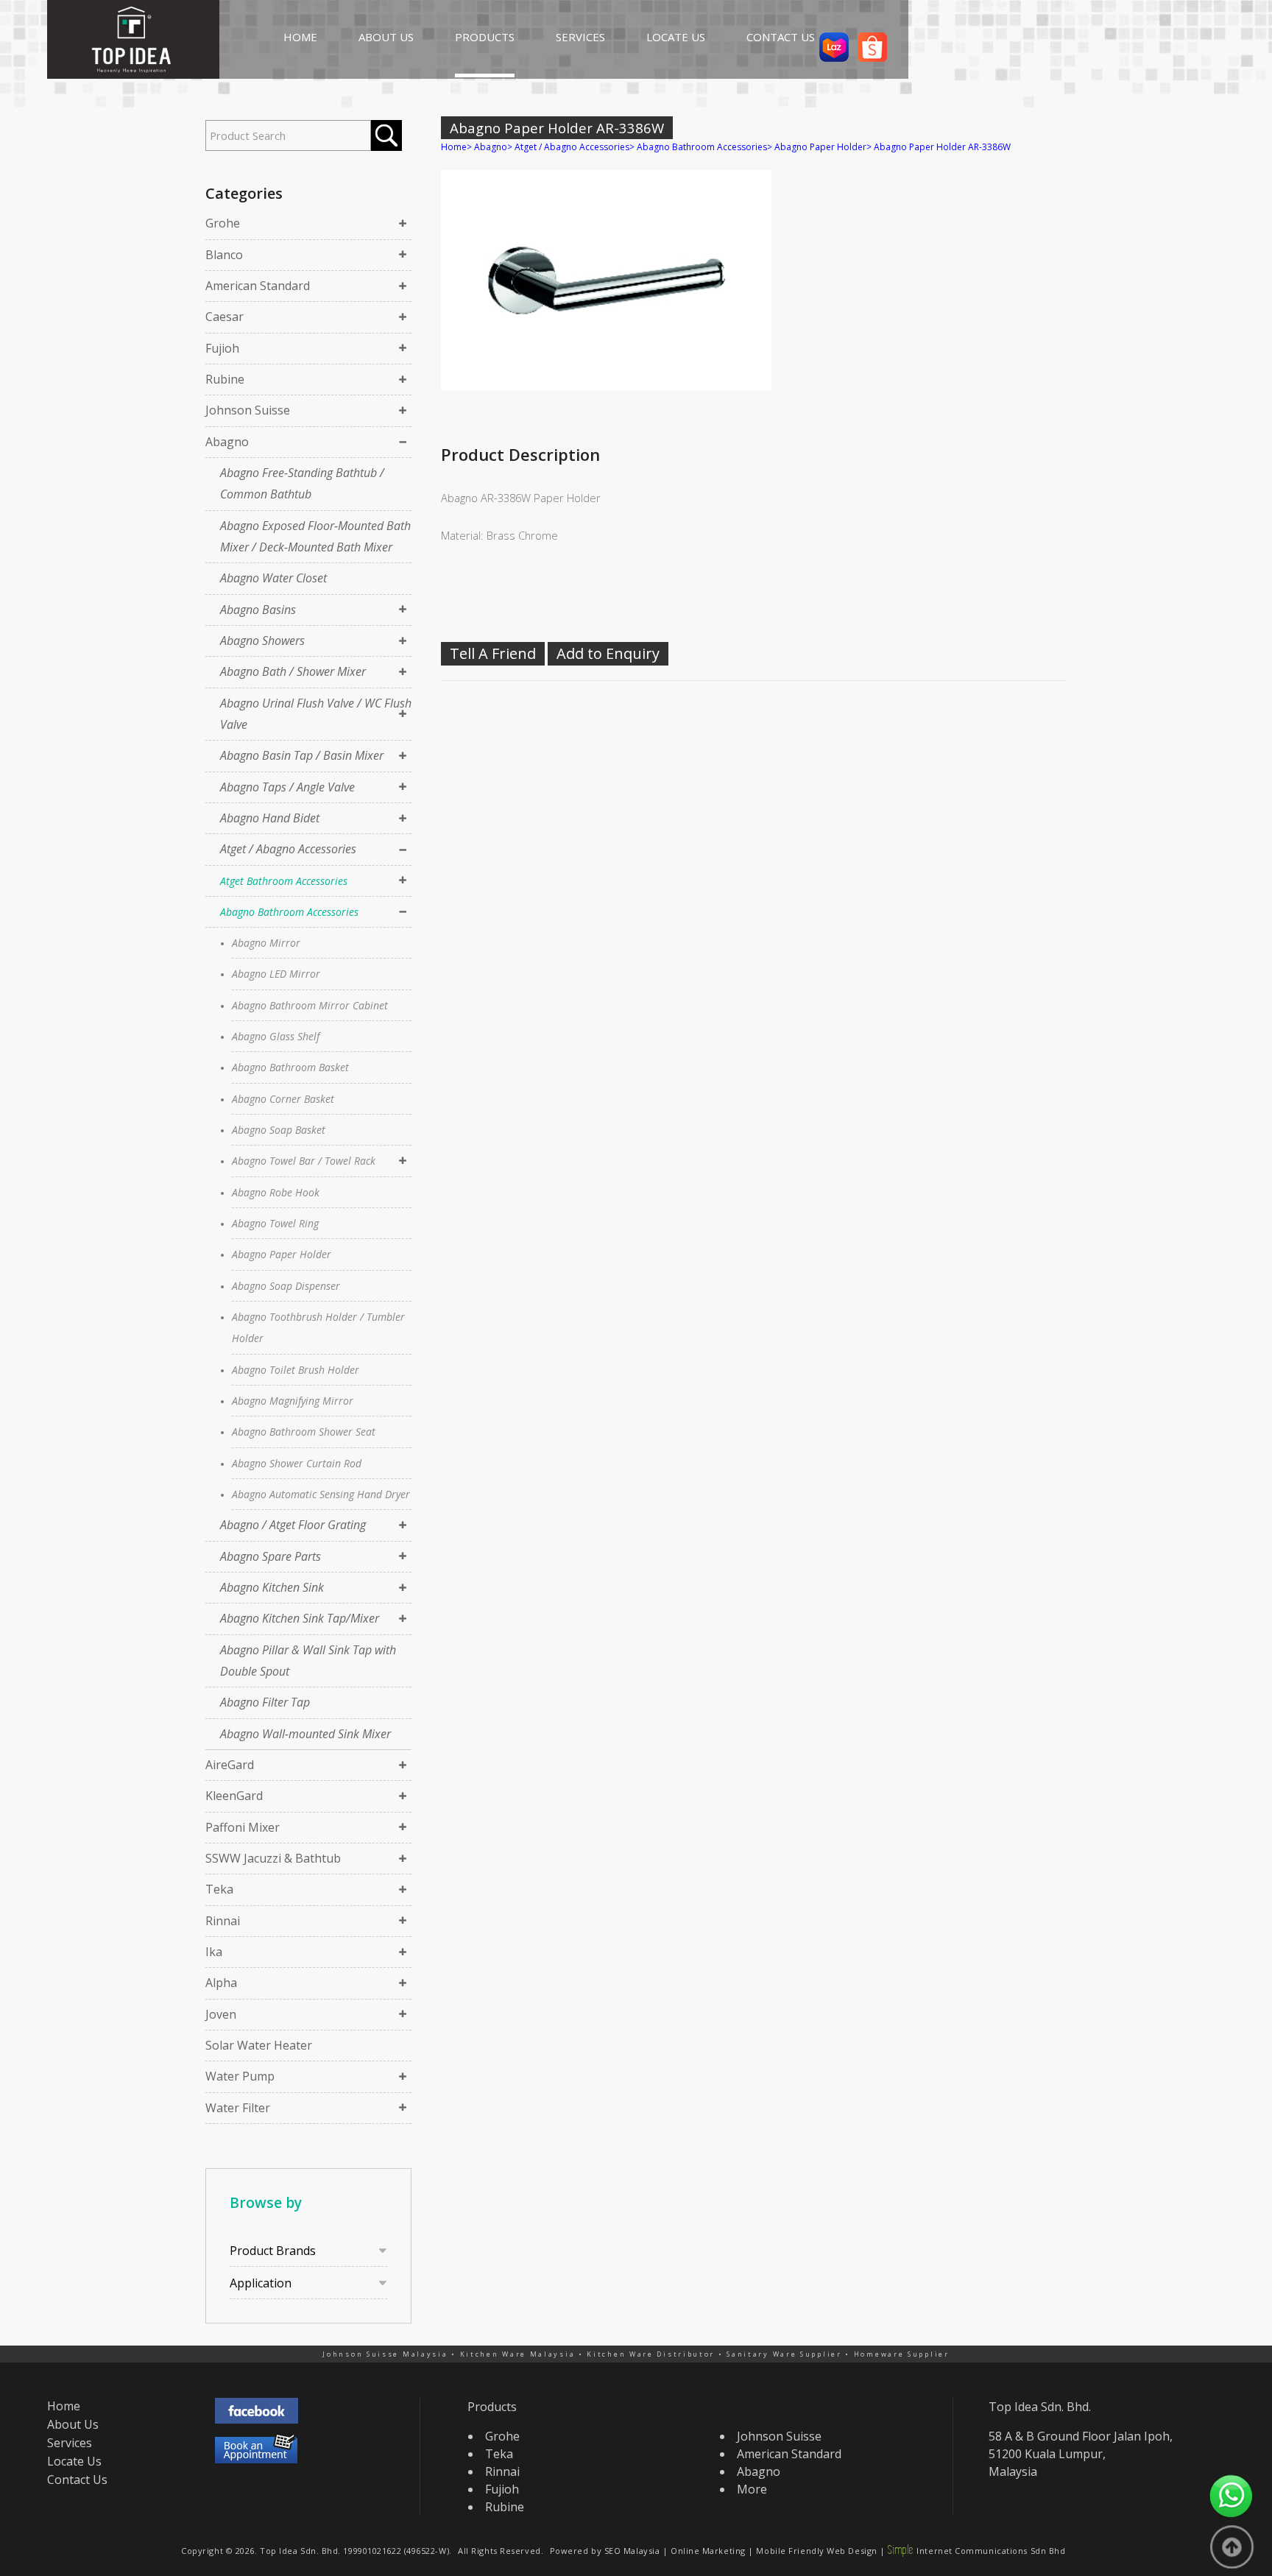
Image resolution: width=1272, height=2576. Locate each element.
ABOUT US (386, 37)
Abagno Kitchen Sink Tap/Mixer (300, 1618)
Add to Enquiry (608, 653)
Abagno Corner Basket (283, 1099)
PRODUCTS (485, 37)
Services (70, 2443)
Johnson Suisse (248, 410)
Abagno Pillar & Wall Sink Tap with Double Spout (308, 1661)
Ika (214, 1952)
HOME (300, 37)
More (752, 2489)
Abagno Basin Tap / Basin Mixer (302, 755)
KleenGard (234, 1796)
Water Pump (240, 2076)
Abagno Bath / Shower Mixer (293, 671)
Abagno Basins (258, 610)
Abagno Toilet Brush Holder (296, 1370)
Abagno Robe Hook (276, 1192)
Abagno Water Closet (273, 578)
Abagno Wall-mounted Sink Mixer (305, 1734)
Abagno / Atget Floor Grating (293, 1525)
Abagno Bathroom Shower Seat (304, 1432)
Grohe (223, 223)
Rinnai (223, 1921)
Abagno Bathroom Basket (290, 1067)
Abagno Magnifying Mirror (293, 1401)
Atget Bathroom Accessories (284, 881)
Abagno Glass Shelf (276, 1036)
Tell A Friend (493, 653)
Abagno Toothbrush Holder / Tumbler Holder (318, 1327)
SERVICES (580, 37)
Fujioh (222, 348)
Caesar (225, 317)
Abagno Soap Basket (279, 1130)
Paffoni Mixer (243, 1827)
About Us (73, 2424)
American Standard (258, 286)
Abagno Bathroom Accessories (289, 912)
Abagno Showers (262, 641)
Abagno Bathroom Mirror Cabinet (310, 1005)
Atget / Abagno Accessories (288, 849)
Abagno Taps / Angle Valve (287, 787)
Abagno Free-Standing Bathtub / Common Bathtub (302, 483)
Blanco (224, 255)
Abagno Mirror (266, 943)
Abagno (227, 442)
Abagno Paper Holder (282, 1254)
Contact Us (77, 2480)
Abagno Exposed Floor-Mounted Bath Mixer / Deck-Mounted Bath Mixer (315, 536)
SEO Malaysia (632, 2551)
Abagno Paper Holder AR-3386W (942, 147)
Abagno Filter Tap (265, 1702)
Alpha (221, 1983)
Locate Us (74, 2461)
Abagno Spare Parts (271, 1556)
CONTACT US (781, 37)
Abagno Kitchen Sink (272, 1587)
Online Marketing (708, 2551)
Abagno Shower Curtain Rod (297, 1463)
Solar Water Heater (259, 2045)
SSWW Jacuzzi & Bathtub (273, 1858)
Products (492, 2407)
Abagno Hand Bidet (270, 818)
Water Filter (238, 2108)
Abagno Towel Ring (275, 1223)
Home (454, 147)
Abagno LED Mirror (276, 974)
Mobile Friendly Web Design (816, 2551)
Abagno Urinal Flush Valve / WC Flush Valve (316, 714)
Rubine (225, 379)
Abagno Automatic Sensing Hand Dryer (321, 1494)
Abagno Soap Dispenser (286, 1286)
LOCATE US (676, 37)
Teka (219, 1889)
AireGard (230, 1765)
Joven (221, 2014)
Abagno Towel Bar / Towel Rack (304, 1161)
